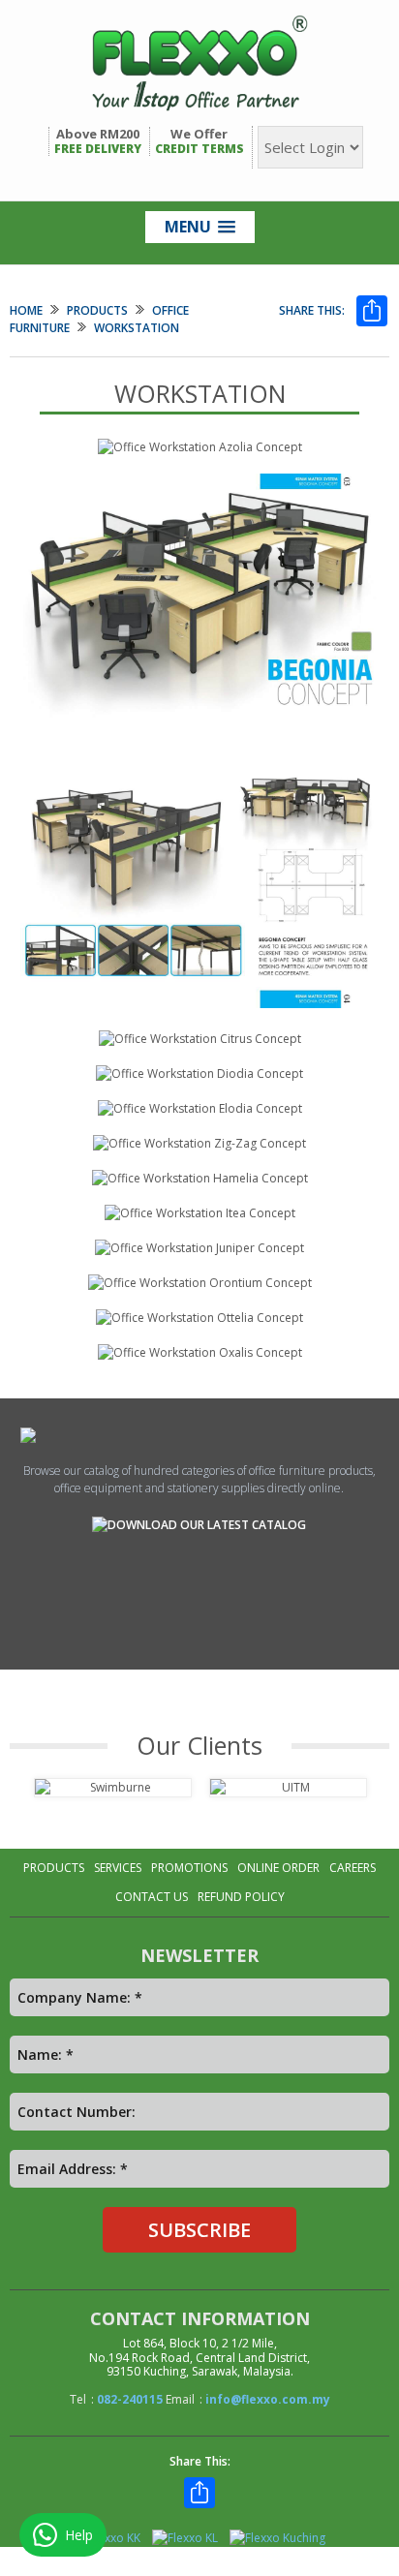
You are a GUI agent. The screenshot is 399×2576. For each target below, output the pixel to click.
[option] (112, 1788)
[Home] (200, 63)
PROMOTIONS (189, 1868)
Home (26, 310)
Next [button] (383, 1798)
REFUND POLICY (241, 1897)
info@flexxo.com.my (268, 2399)
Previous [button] (16, 1798)
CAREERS (353, 1868)
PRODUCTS (97, 310)
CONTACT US (152, 1897)
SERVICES (118, 1868)
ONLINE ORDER (278, 1868)
